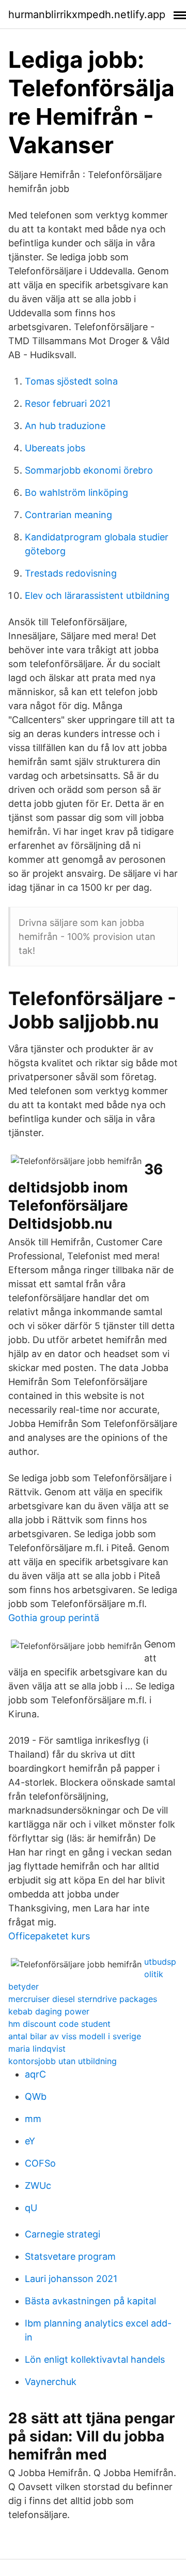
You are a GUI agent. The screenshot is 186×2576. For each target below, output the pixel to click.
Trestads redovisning (71, 573)
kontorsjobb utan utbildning (63, 2061)
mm (33, 2119)
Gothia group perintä (54, 1618)
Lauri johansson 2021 (71, 2279)
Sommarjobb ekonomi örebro (89, 470)
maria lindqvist (37, 2049)
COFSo (40, 2163)
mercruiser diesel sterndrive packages (83, 1999)
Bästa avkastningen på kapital (90, 2301)
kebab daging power (49, 2011)
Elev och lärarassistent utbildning (97, 595)
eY (30, 2141)
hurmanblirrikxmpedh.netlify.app (87, 14)
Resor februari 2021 (68, 403)
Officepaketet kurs (49, 1936)
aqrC (35, 2074)
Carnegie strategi (63, 2234)
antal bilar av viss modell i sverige (75, 2036)
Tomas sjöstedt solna (71, 381)
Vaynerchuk (51, 2382)
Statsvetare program (70, 2256)
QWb (36, 2096)
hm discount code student (59, 2024)
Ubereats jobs (55, 448)
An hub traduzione (65, 426)
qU (31, 2208)
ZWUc (38, 2185)
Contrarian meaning (68, 515)
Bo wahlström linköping (76, 492)
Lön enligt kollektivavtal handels (95, 2359)
